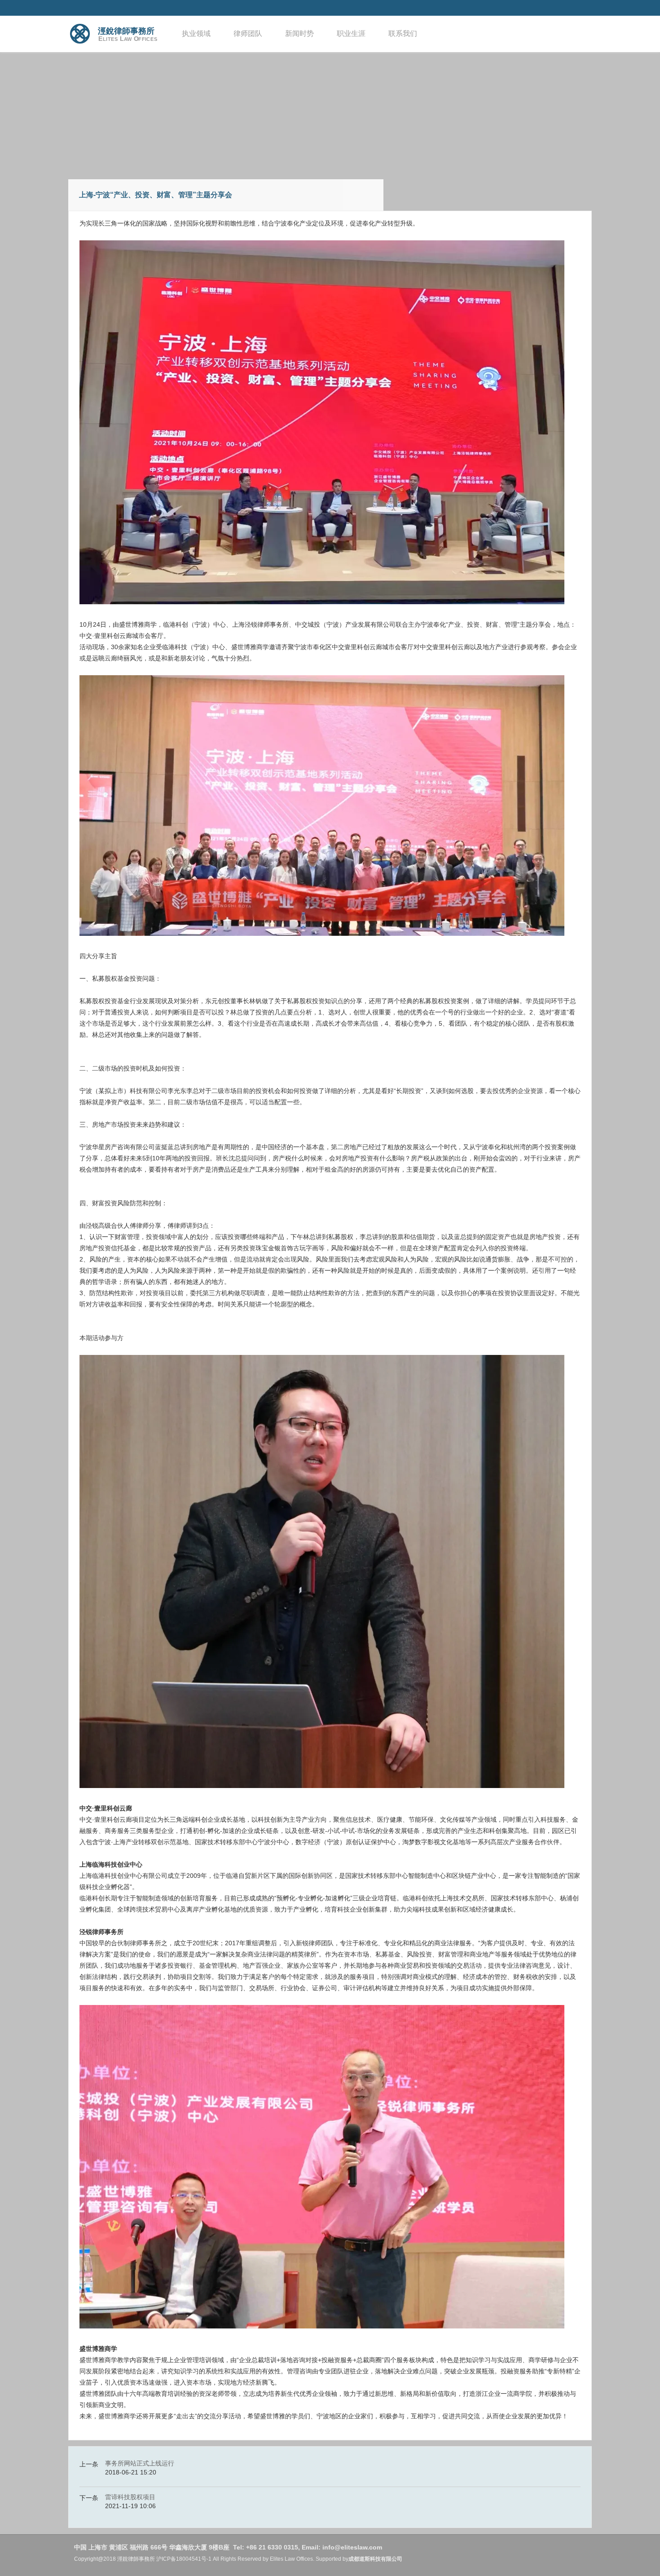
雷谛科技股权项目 (130, 2497)
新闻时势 (299, 33)
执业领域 (196, 33)
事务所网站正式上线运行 (140, 2463)
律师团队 (248, 33)
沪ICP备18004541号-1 (184, 2559)
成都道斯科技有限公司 (375, 2559)
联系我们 (403, 33)
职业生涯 (351, 33)
